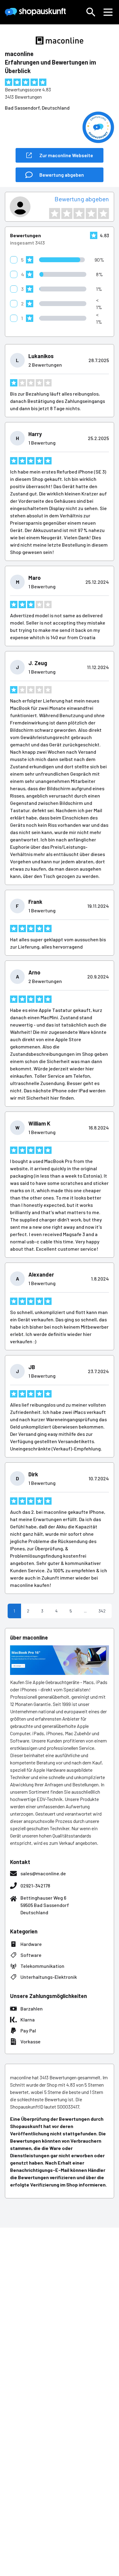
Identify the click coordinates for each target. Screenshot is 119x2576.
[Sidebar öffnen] (108, 12)
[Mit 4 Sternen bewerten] (91, 213)
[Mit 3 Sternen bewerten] (79, 213)
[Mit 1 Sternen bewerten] (55, 213)
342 (102, 1611)
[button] (91, 12)
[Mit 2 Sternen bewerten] (67, 213)
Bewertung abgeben (82, 199)
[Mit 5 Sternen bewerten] (103, 213)
